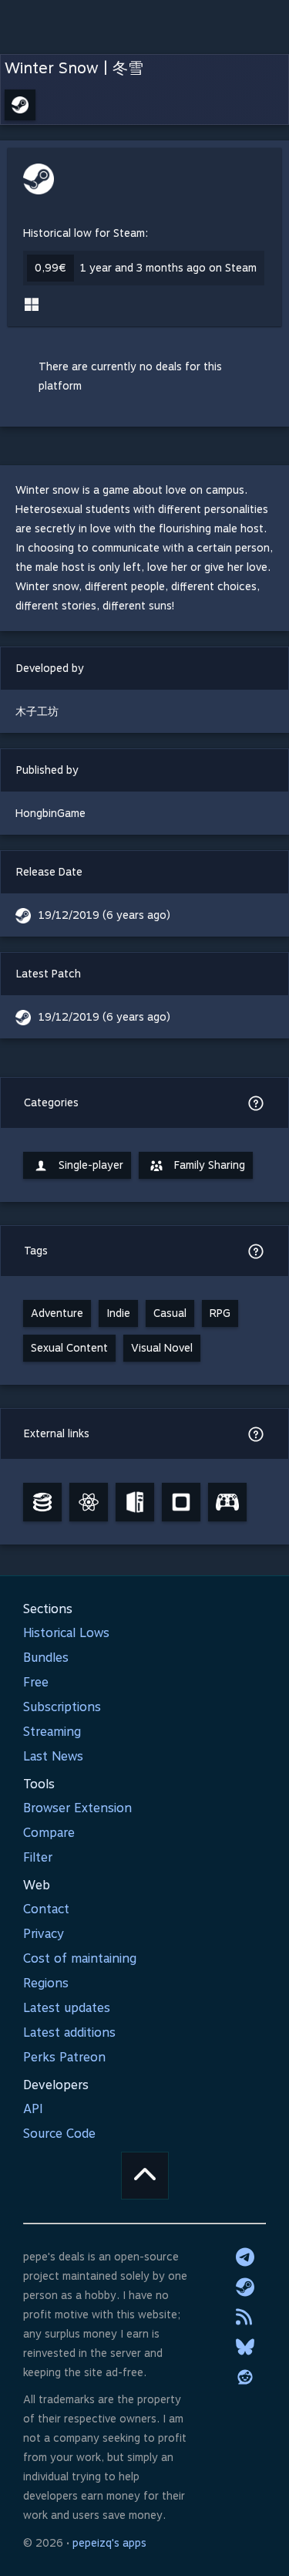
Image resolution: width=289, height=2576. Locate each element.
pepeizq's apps (109, 2543)
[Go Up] (145, 2176)
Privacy (44, 1934)
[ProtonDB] (89, 1502)
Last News (53, 1756)
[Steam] (245, 2287)
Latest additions (69, 2032)
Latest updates (67, 2008)
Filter (38, 1857)
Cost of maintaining (80, 1958)
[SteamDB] (42, 1502)
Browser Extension (77, 1808)
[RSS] (245, 2317)
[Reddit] (245, 2377)
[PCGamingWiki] (135, 1502)
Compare (49, 1833)
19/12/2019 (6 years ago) (104, 915)
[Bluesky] (245, 2347)
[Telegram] (245, 2257)
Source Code (59, 2134)
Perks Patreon (64, 2057)
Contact (46, 1909)
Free (36, 1682)
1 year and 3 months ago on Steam (168, 268)
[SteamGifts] (181, 1502)
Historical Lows (66, 1633)
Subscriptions (62, 1707)
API (33, 2109)
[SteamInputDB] (227, 1502)
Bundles (46, 1658)
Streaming (52, 1732)
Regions (46, 1983)
